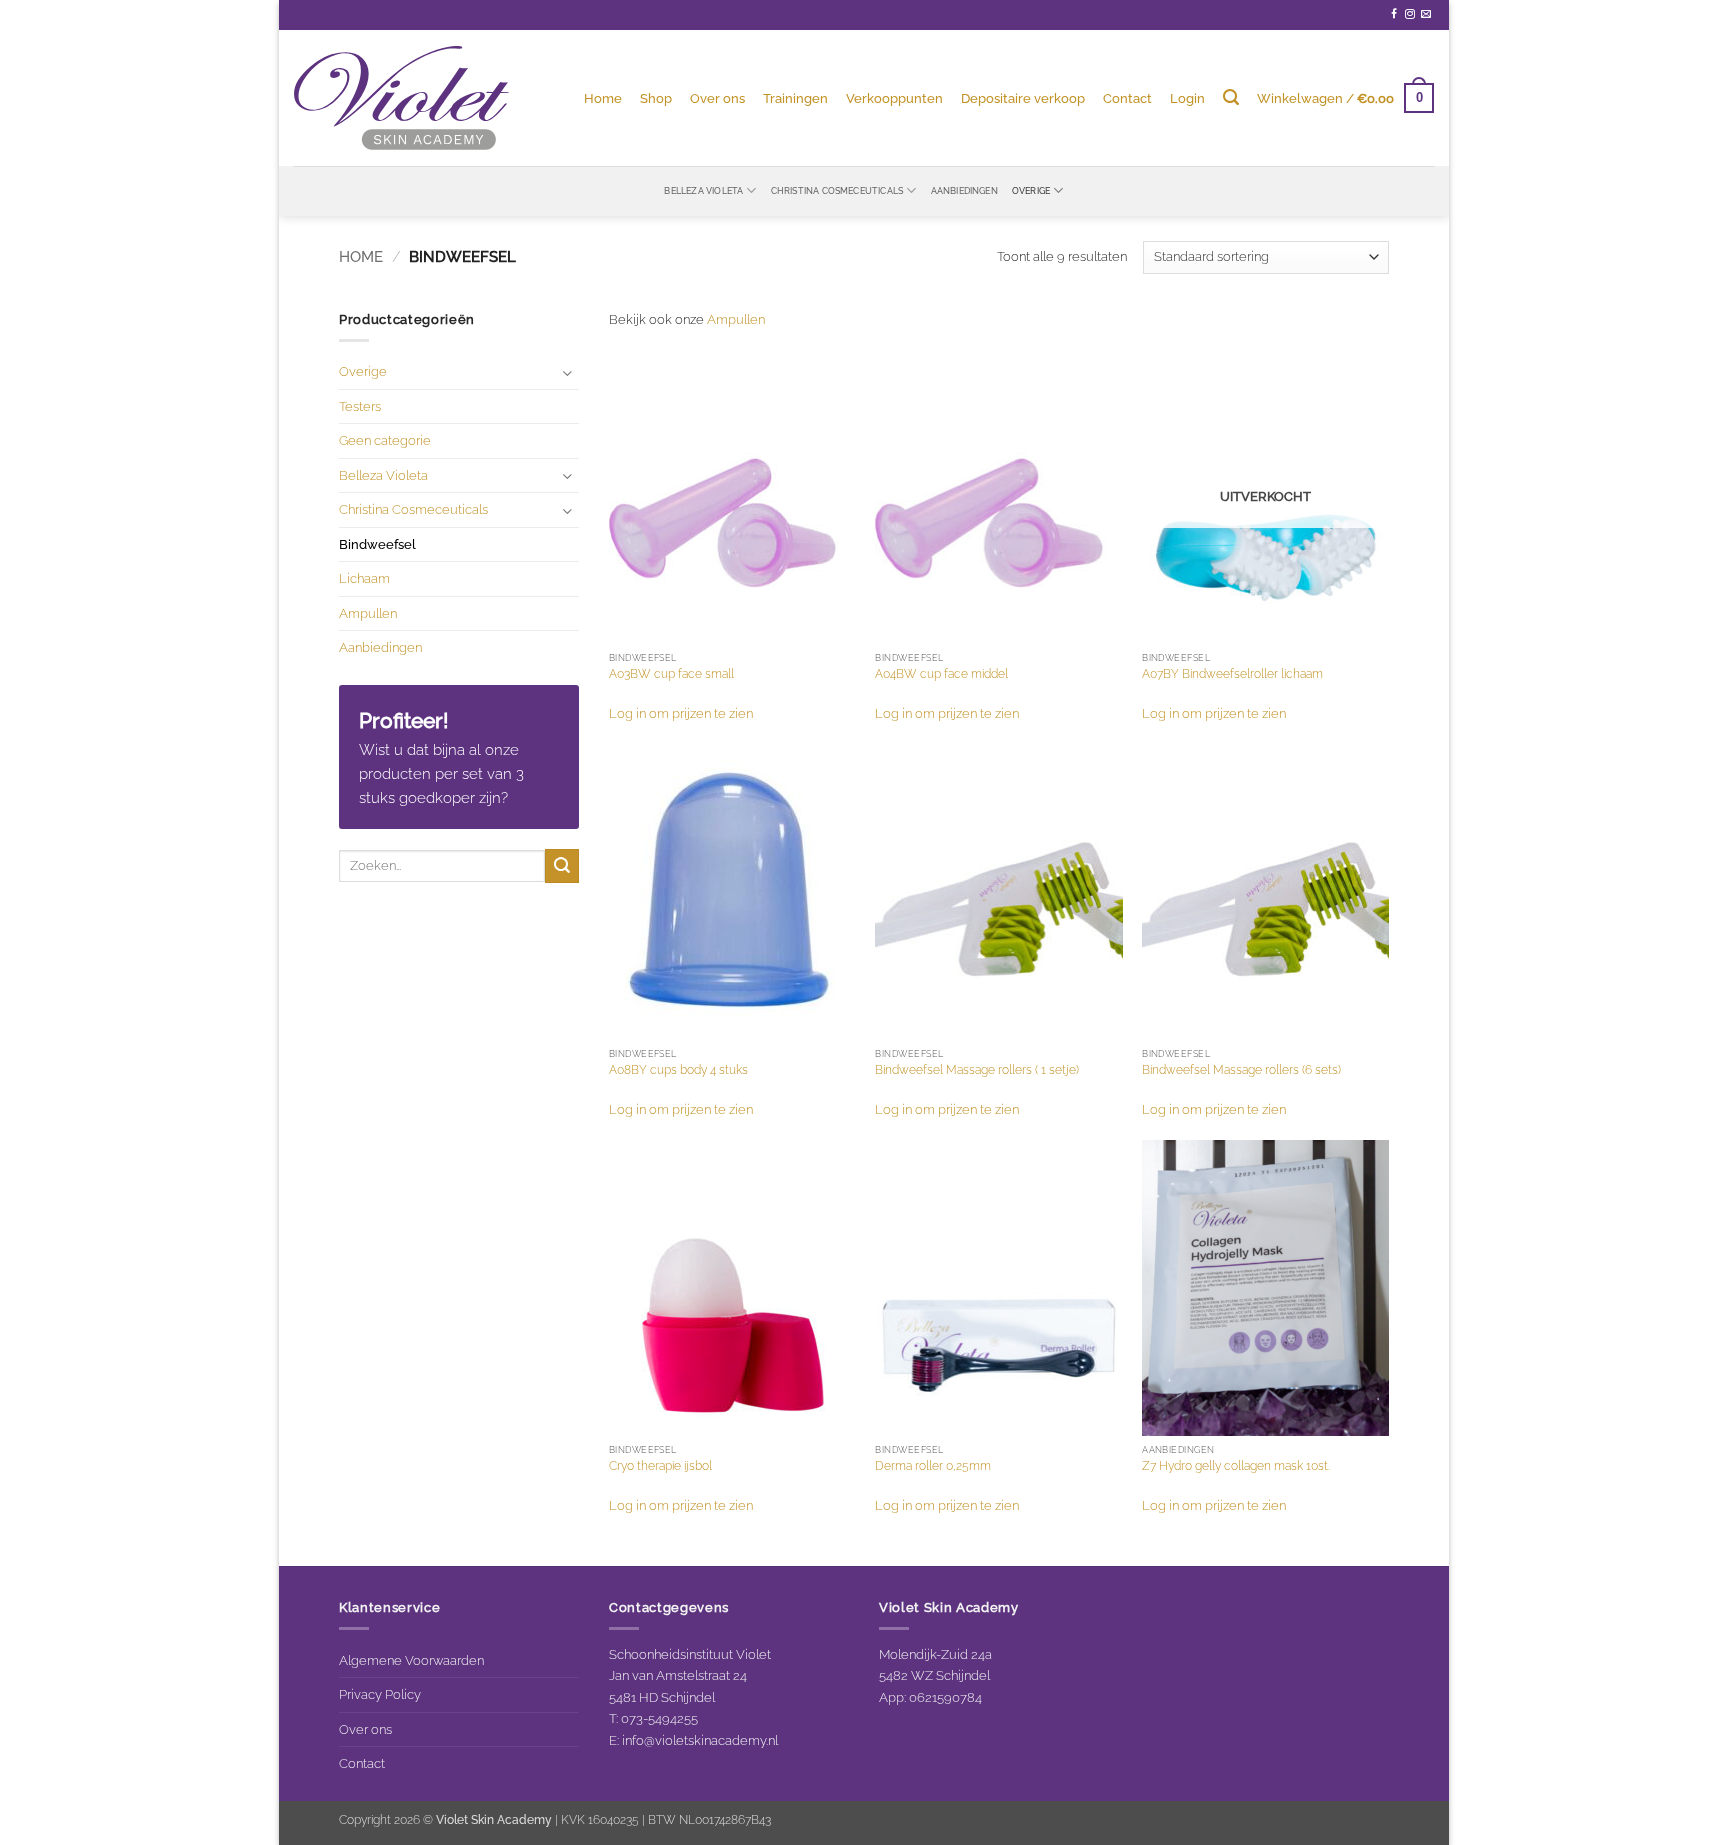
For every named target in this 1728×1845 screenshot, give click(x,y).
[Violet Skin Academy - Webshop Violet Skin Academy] (402, 98)
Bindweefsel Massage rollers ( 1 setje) (977, 1070)
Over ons (717, 98)
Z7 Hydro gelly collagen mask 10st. (1236, 1466)
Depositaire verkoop (1023, 98)
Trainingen (795, 98)
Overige (1031, 190)
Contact (1127, 98)
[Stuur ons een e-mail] (1426, 14)
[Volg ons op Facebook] (1394, 14)
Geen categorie (385, 440)
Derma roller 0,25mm (933, 1466)
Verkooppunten (894, 98)
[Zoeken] (1231, 97)
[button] (1187, 98)
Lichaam (364, 578)
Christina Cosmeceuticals (837, 190)
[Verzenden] (562, 865)
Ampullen (368, 613)
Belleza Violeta (703, 190)
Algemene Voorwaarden (411, 1660)
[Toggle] (567, 372)
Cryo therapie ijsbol (660, 1466)
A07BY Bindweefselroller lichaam (1232, 674)
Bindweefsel (377, 544)
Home (603, 98)
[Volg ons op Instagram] (1410, 14)
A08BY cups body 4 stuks (678, 1070)
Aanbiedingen (964, 190)
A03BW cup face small (671, 674)
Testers (360, 406)
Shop (656, 98)
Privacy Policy (380, 1694)
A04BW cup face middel (941, 674)
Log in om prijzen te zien (681, 713)
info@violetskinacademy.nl (700, 1740)
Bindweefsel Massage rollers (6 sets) (1241, 1070)
